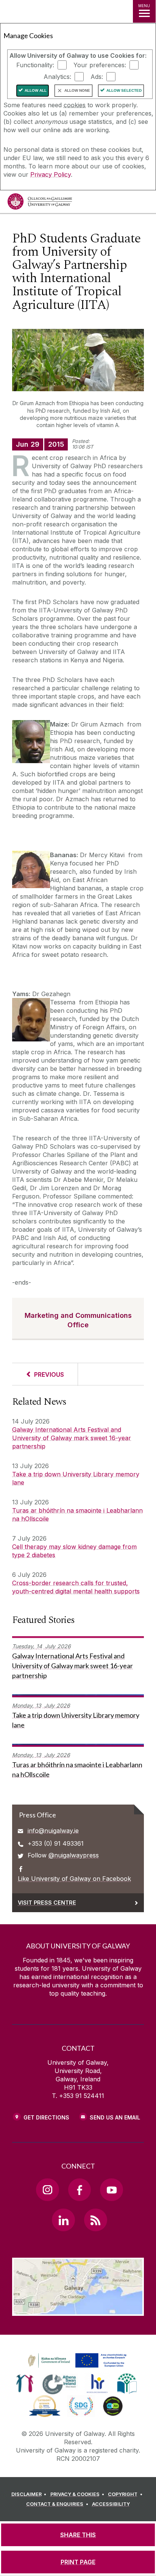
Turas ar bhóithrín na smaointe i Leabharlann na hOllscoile (77, 1515)
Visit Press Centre (47, 1903)
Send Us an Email (115, 2117)
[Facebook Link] (80, 2190)
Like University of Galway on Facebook (74, 1879)
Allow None (77, 90)
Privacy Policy (51, 174)
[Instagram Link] (47, 2190)
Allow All (36, 90)
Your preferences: (100, 65)
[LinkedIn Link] (63, 2220)
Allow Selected (124, 90)
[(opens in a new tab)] (78, 2368)
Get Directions (46, 2117)
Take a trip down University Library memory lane (76, 1478)
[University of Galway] (40, 203)
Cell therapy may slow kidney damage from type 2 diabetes (74, 1551)
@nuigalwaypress (74, 1855)
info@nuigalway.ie (53, 1831)
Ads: (97, 77)
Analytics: (57, 77)
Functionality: (35, 65)
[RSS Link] (95, 2220)
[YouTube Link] (111, 2190)
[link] (76, 2361)
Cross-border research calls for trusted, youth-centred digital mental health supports (76, 1587)
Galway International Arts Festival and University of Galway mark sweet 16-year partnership (72, 1438)
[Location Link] (78, 2310)
